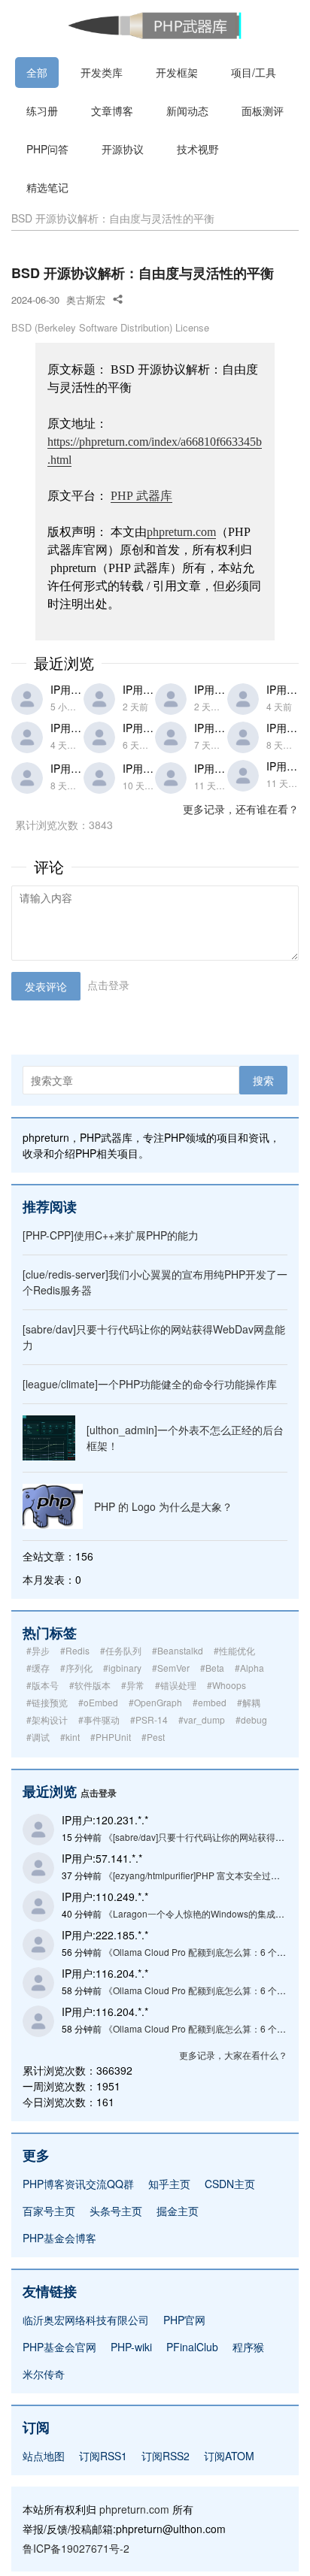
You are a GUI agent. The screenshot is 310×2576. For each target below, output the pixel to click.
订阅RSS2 (166, 2456)
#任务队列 (121, 1650)
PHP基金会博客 (59, 2238)
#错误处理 (176, 1685)
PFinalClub (192, 2347)
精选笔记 (47, 187)
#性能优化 (234, 1650)
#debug (251, 1719)
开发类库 (102, 72)
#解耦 (249, 1702)
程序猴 (248, 2347)
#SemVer (171, 1668)
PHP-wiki (131, 2347)
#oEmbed (98, 1702)
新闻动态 (187, 110)
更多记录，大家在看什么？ (233, 2055)
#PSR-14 (149, 1719)
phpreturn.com (181, 532)
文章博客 (112, 110)
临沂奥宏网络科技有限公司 (86, 2320)
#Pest (153, 1737)
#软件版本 (90, 1685)
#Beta (212, 1668)
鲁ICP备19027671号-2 (76, 2548)
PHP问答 (47, 149)
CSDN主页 (230, 2184)
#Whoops (226, 1685)
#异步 (38, 1650)
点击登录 (108, 985)
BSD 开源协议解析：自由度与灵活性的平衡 (113, 218)
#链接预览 (47, 1702)
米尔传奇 (44, 2374)
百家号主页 (49, 2211)
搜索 (263, 1080)
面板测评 (263, 110)
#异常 (133, 1685)
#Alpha (249, 1668)
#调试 (38, 1737)
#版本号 (43, 1685)
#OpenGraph (155, 1702)
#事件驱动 (99, 1719)
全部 (37, 72)
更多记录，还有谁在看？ (241, 809)
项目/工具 (254, 72)
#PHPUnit (111, 1737)
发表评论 (46, 986)
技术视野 (198, 149)
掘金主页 (178, 2211)
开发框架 (177, 72)
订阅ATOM (229, 2456)
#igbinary (122, 1668)
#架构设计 (47, 1719)
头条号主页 (116, 2211)
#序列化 (76, 1668)
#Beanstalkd (178, 1650)
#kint (70, 1737)
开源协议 (123, 149)
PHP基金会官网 (59, 2347)
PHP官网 (184, 2320)
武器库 (141, 496)
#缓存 (38, 1668)
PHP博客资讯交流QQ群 (78, 2184)
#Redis (75, 1650)
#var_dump (202, 1719)
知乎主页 (169, 2184)
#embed (210, 1702)
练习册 (42, 110)
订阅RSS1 (103, 2456)
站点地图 (44, 2456)
